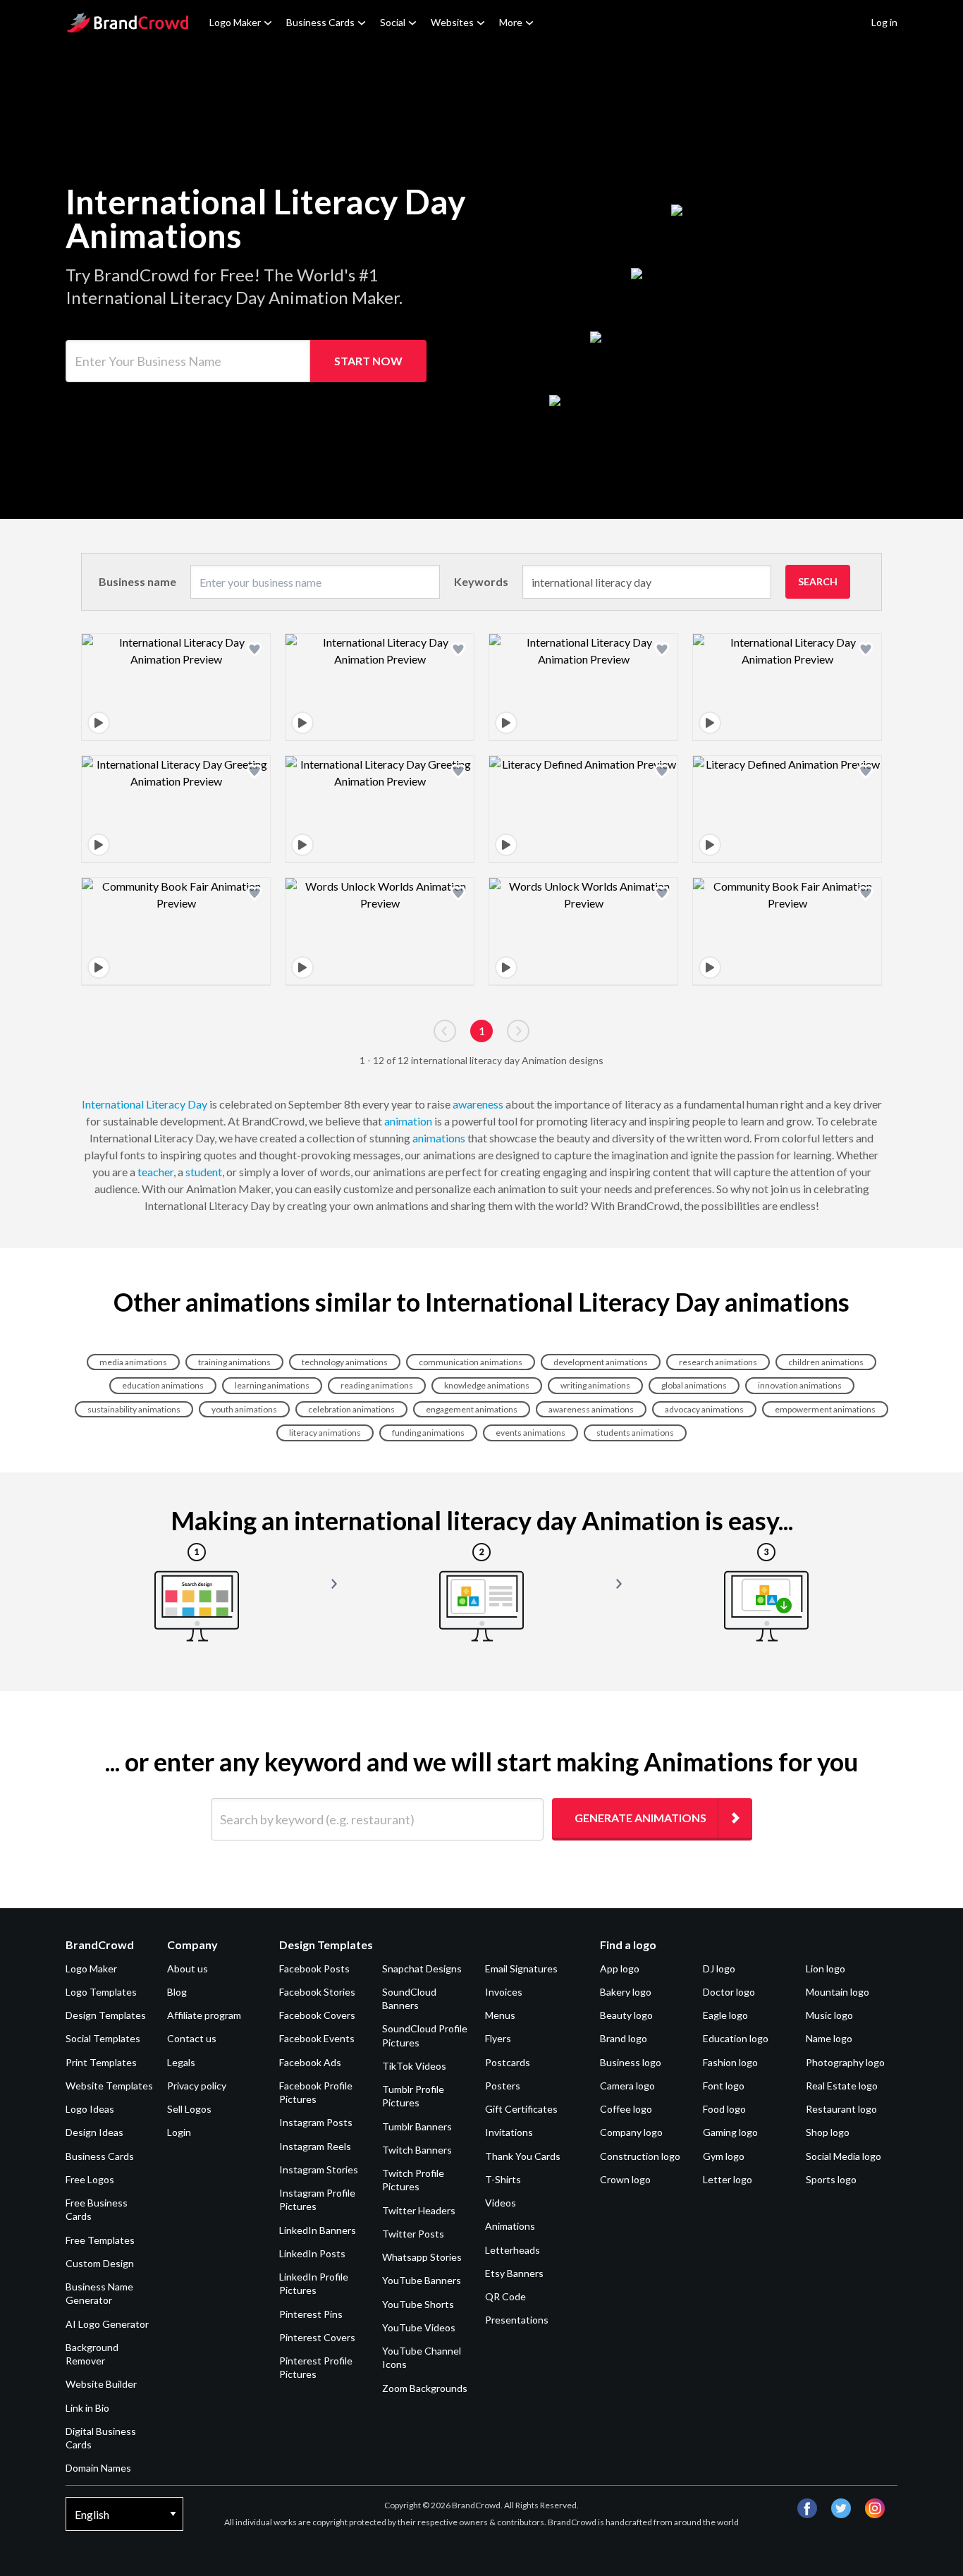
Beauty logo (626, 2015)
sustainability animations (134, 1409)
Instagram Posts (316, 2122)
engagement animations (472, 1409)
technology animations (345, 1362)
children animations (826, 1362)
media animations (133, 1362)
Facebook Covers (317, 2015)
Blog (177, 1992)
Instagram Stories (319, 2169)
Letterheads (513, 2250)
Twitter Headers (419, 2210)
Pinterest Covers (317, 2337)
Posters (503, 2086)
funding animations (428, 1433)
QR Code (505, 2296)
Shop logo (828, 2132)
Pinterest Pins (311, 2314)
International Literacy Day (145, 1104)
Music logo (829, 2015)
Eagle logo (725, 2015)
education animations (163, 1385)
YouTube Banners (422, 2280)
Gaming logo (730, 2132)
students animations (635, 1433)
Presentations (517, 2320)
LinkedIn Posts (312, 2253)
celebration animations (351, 1409)
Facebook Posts (314, 1968)
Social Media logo (844, 2156)
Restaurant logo (841, 2109)
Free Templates (100, 2240)
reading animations (377, 1385)
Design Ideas (94, 2132)
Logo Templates (101, 1992)
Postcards (508, 2062)
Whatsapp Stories (422, 2257)
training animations (234, 1362)
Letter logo (728, 2179)
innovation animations (800, 1385)
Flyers (498, 2038)
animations (439, 1138)
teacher (155, 1172)
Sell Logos (189, 2109)
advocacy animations (704, 1409)
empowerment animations (825, 1409)
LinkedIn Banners (318, 2230)
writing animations (595, 1385)
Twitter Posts (413, 2234)
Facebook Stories (317, 1992)
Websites (452, 22)
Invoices (504, 1992)
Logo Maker (235, 22)
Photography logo (845, 2062)
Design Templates (106, 2015)
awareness (478, 1104)
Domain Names (98, 2468)
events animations (530, 1433)
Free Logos (90, 2179)
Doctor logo (729, 1992)
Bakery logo (626, 1992)
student (204, 1172)
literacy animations (325, 1433)
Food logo (724, 2109)
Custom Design (100, 2263)
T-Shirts (503, 2179)
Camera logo (627, 2086)
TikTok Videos (414, 2066)
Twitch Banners (417, 2150)
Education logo (736, 2038)
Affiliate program (204, 2015)
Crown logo (625, 2179)
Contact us (192, 2038)
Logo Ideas (90, 2109)
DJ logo (719, 1968)
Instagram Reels (315, 2146)
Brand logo (624, 2038)
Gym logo (724, 2156)
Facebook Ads (310, 2062)
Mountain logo (838, 1992)
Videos (501, 2203)
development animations (601, 1362)
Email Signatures (521, 1968)
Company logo (631, 2132)
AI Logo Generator (107, 2324)
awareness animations (591, 1409)
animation (408, 1121)
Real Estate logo (842, 2086)
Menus (500, 2015)
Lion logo (826, 1968)
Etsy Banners (514, 2273)
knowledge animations (487, 1385)
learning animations (272, 1385)
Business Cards (320, 22)
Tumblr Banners (417, 2126)
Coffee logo (626, 2109)
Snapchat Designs (422, 1968)
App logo (620, 1968)
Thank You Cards (523, 2156)
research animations (718, 1362)
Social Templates (103, 2038)
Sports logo (831, 2179)
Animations (510, 2226)
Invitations (509, 2132)
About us (188, 1968)
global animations (694, 1385)
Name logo (829, 2038)
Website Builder (101, 2384)
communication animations (471, 1362)
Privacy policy (197, 2086)
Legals (181, 2062)
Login (179, 2132)
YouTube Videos (419, 2327)
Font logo (724, 2086)
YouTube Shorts (418, 2304)
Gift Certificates (521, 2109)
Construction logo (640, 2156)
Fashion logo (730, 2062)
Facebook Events (317, 2038)
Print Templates (101, 2062)
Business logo (631, 2062)
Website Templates (109, 2086)
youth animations (244, 1409)
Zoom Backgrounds (425, 2388)
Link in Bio (87, 2408)
